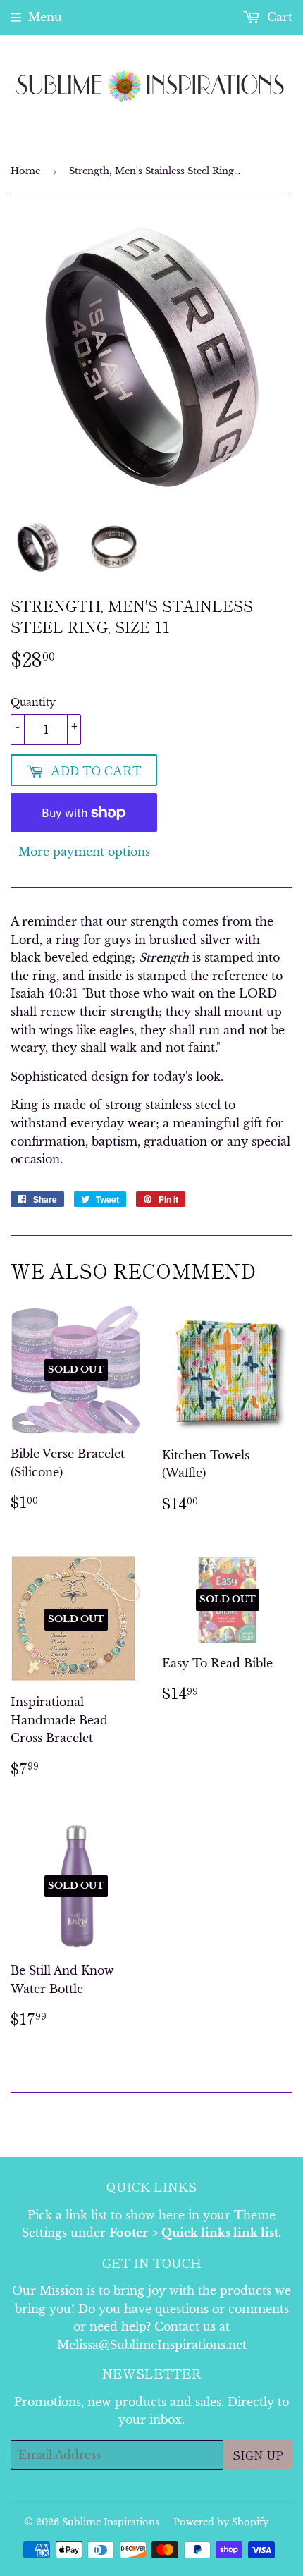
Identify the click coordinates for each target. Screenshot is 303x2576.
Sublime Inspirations (111, 2522)
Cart (278, 17)
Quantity (33, 702)
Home (25, 171)
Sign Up (258, 2455)
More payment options (84, 852)
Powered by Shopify (221, 2522)
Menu (45, 17)
